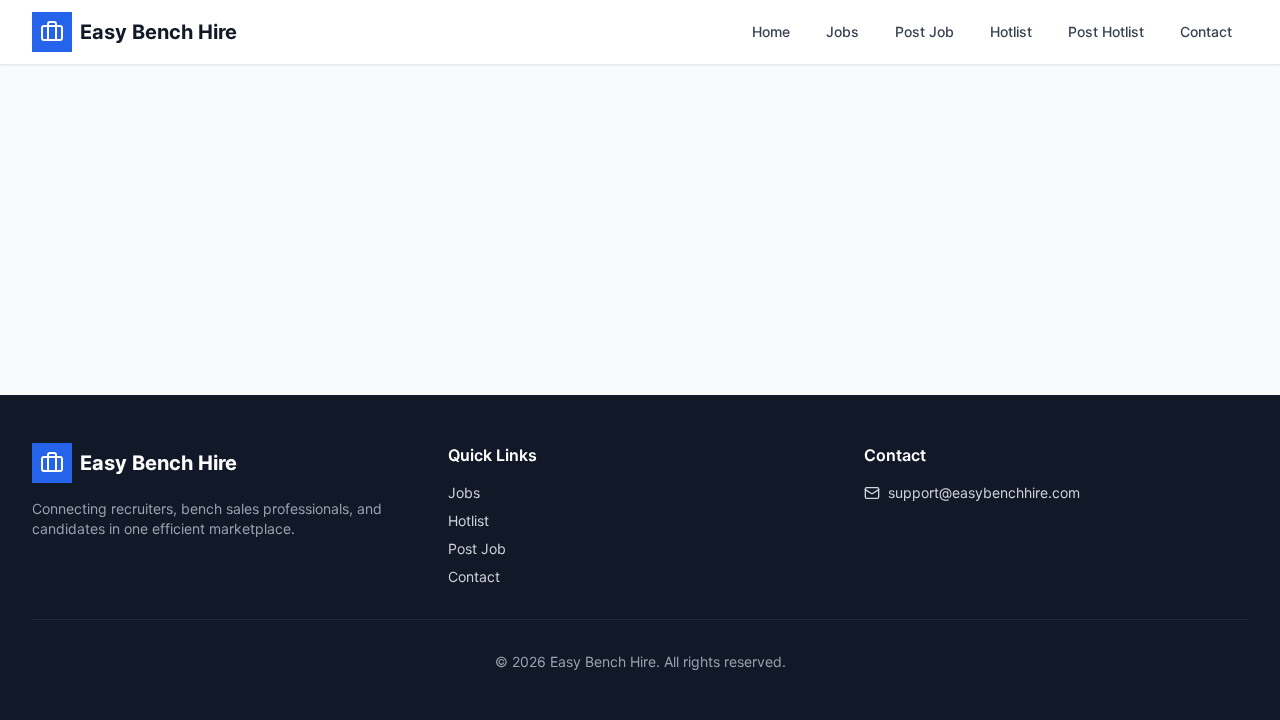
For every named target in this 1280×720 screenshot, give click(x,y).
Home (771, 31)
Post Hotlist (1106, 31)
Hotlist (1011, 31)
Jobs (842, 31)
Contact (1206, 31)
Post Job (924, 31)
